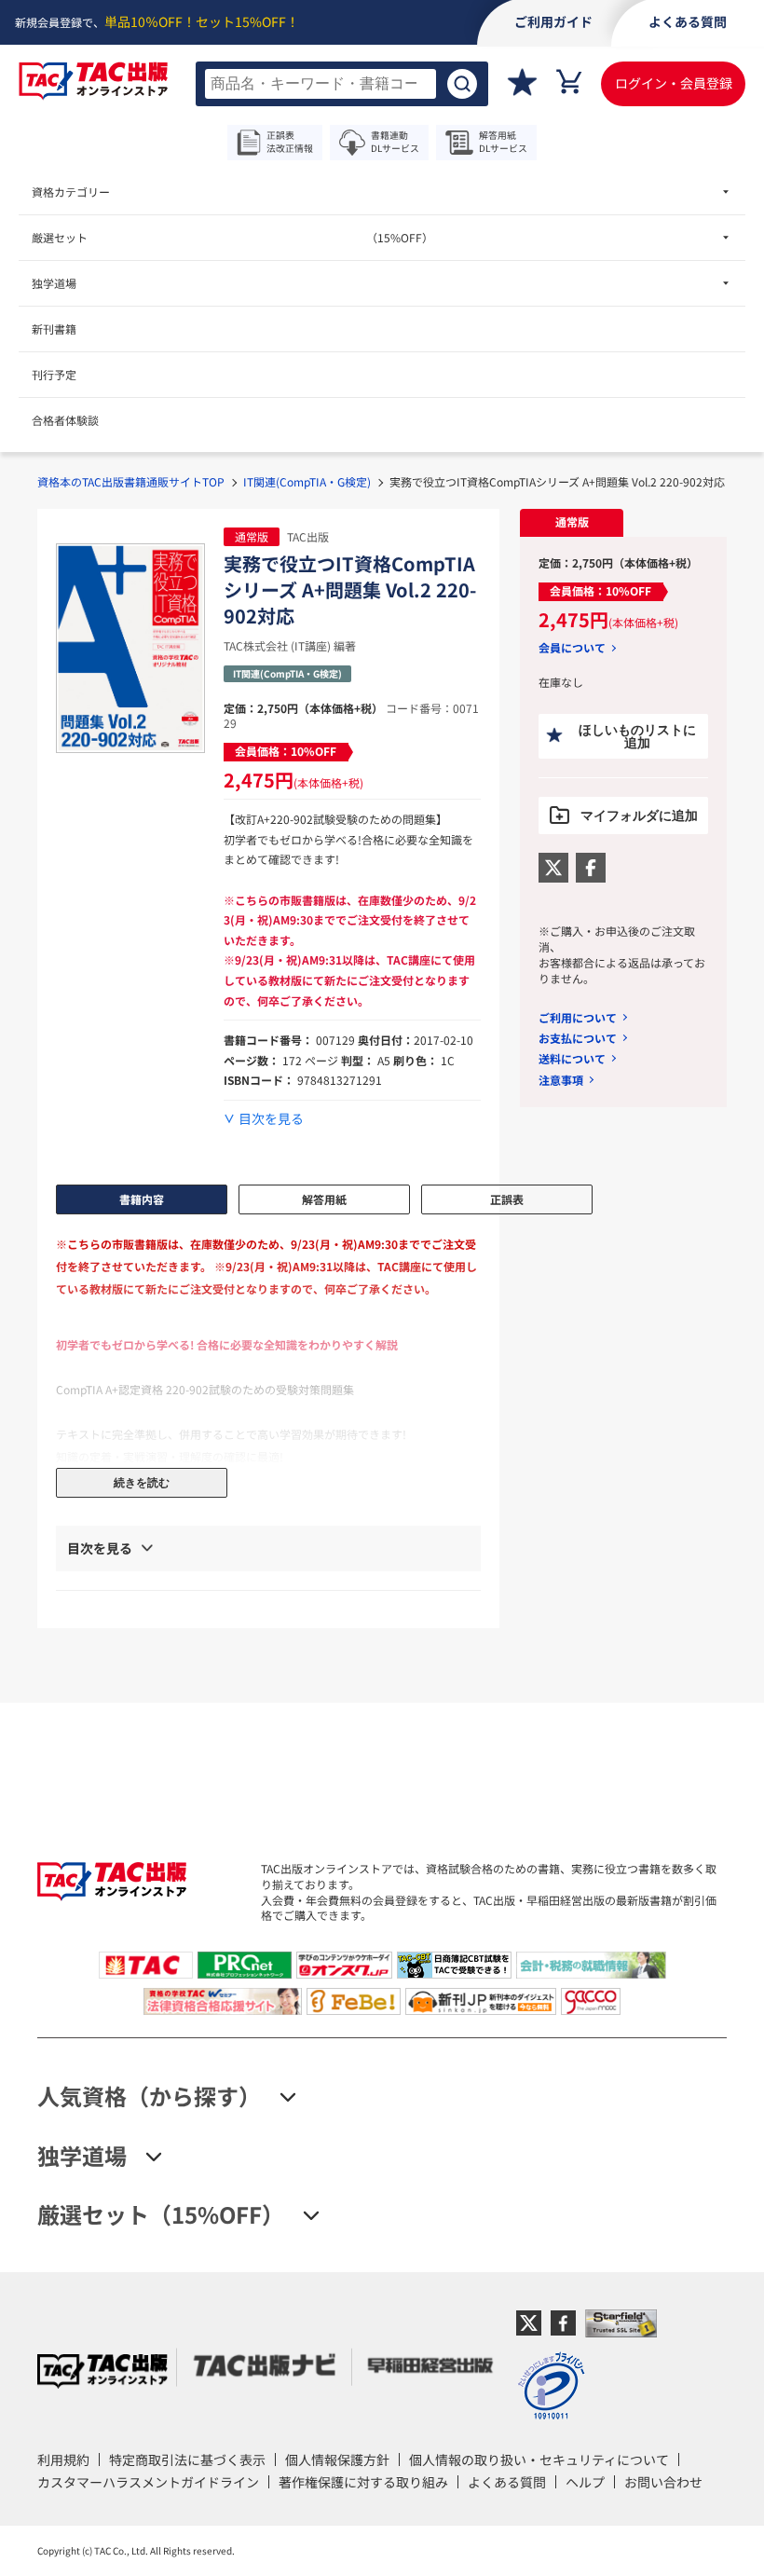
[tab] (572, 523)
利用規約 (63, 2460)
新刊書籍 (54, 329)
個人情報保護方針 (337, 2460)
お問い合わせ (663, 2482)
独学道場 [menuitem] (54, 283)
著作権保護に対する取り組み (363, 2482)
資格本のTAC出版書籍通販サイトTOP (131, 481)
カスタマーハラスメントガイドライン (148, 2482)
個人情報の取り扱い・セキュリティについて (539, 2460)
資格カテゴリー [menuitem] (71, 192)
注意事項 (561, 1080)
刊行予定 (54, 374)
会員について (572, 648)
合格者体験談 (65, 420)
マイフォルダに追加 (639, 815)
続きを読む (142, 1483)
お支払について (578, 1038)
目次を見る (271, 1119)
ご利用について (578, 1017)
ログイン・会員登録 (674, 83)
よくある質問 (507, 2482)
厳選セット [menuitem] (232, 237)
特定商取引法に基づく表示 (187, 2460)
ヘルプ (585, 2482)
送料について (572, 1058)
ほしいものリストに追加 (637, 736)
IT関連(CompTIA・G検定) (307, 481)
